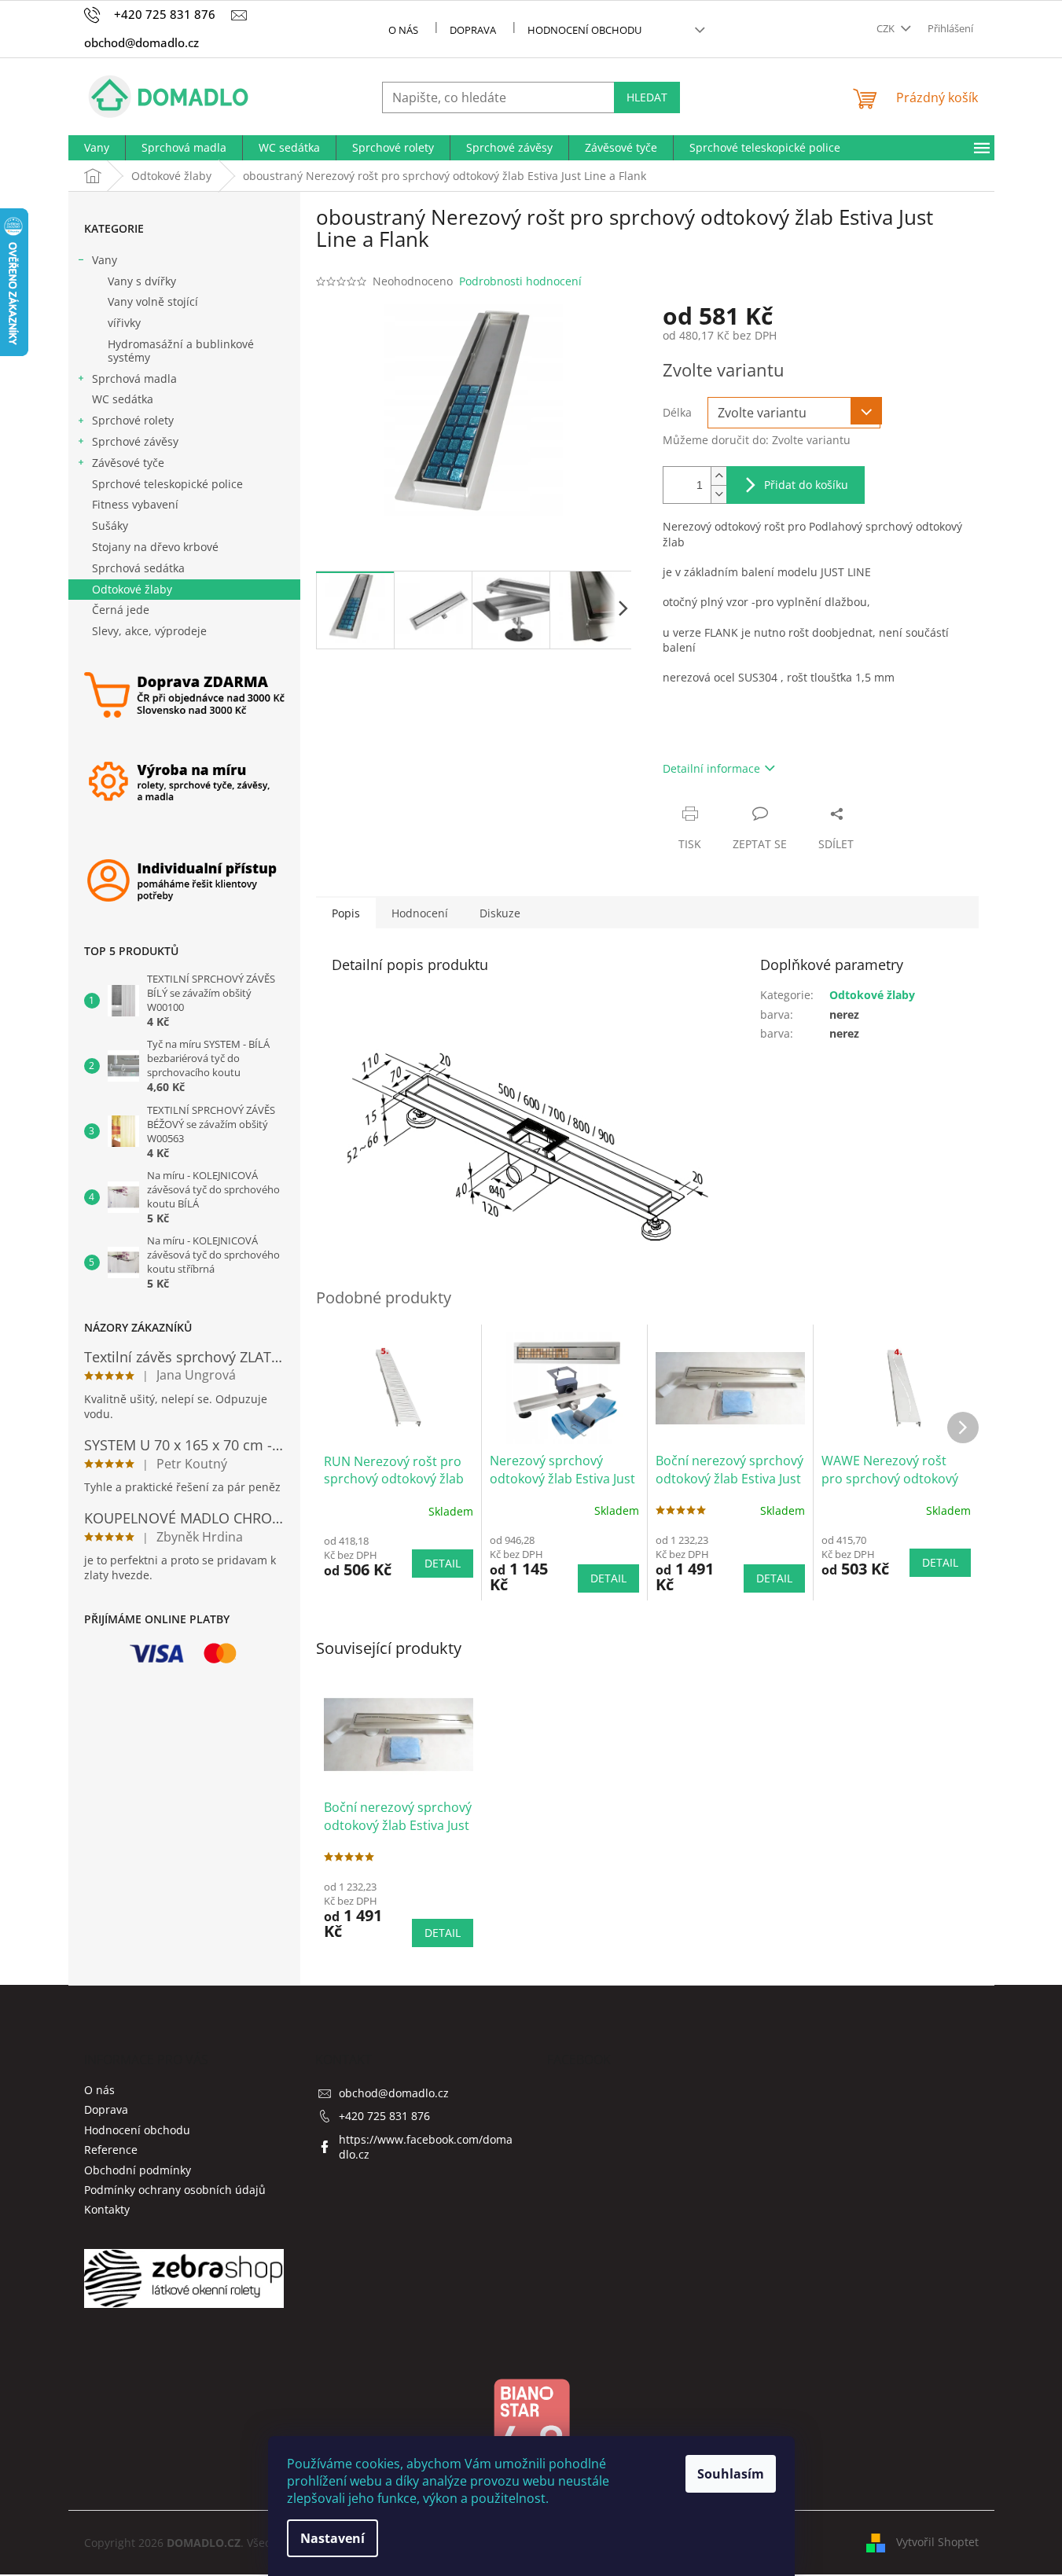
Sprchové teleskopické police (167, 484)
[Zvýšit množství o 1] (718, 476)
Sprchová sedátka (138, 568)
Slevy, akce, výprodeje (149, 631)
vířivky (124, 323)
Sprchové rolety (133, 420)
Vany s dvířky (142, 281)
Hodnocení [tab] (420, 913)
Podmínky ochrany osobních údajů (175, 2190)
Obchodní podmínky (138, 2170)
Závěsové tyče (128, 463)
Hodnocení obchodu (584, 30)
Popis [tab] (346, 913)
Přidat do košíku (806, 485)
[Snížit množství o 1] (718, 494)
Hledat (647, 97)
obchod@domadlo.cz (394, 2093)
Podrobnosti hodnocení (520, 281)
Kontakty (107, 2209)
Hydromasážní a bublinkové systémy (181, 351)
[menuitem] (97, 148)
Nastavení (333, 2538)
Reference (111, 2150)
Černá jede (121, 610)
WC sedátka (123, 399)
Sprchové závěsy (135, 441)
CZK (887, 28)
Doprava (473, 30)
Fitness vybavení (135, 504)
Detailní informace (711, 768)
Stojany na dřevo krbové (155, 547)
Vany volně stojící (153, 301)
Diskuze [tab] (500, 913)
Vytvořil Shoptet (937, 2541)
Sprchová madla (134, 378)
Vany (105, 260)
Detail (443, 1563)
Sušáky (110, 525)
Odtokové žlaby (132, 589)
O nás (403, 30)
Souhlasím (731, 2474)
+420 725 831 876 (384, 2116)
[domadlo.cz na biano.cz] (531, 2431)
